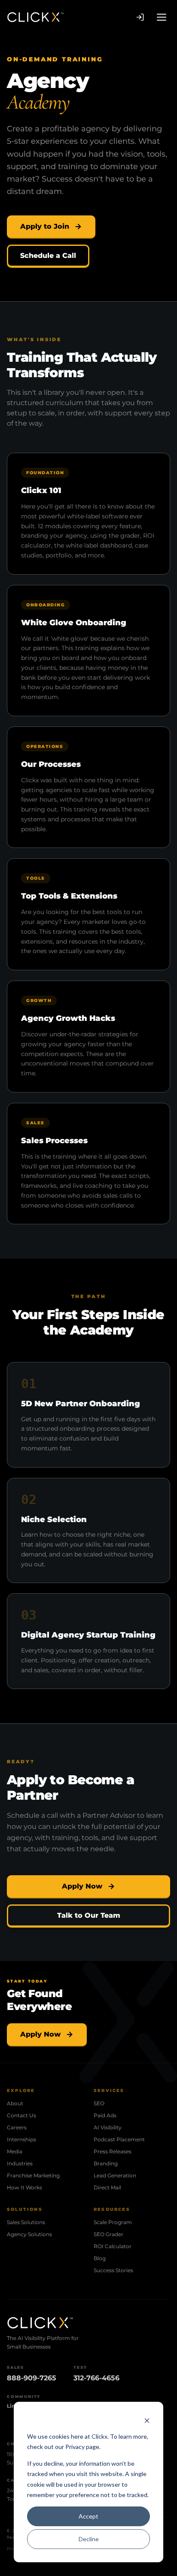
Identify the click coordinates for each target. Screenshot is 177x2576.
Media (15, 2151)
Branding (106, 2163)
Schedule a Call (48, 256)
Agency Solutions (29, 2234)
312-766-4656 (96, 2378)
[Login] (140, 17)
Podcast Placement (119, 2139)
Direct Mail (107, 2187)
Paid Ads (105, 2115)
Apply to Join (45, 226)
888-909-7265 (32, 2378)
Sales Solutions (26, 2222)
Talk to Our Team (89, 1915)
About (15, 2103)
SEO (99, 2103)
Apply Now (82, 1886)
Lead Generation (115, 2175)
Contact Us (21, 2115)
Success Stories (113, 2270)
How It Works (24, 2187)
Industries (20, 2163)
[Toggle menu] (162, 17)
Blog (100, 2258)
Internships (21, 2139)
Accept (88, 2516)
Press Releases (113, 2151)
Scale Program (113, 2222)
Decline (89, 2539)
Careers (17, 2127)
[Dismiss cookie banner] (147, 2420)
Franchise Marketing (33, 2175)
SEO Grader (108, 2234)
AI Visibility (108, 2127)
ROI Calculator (113, 2246)
